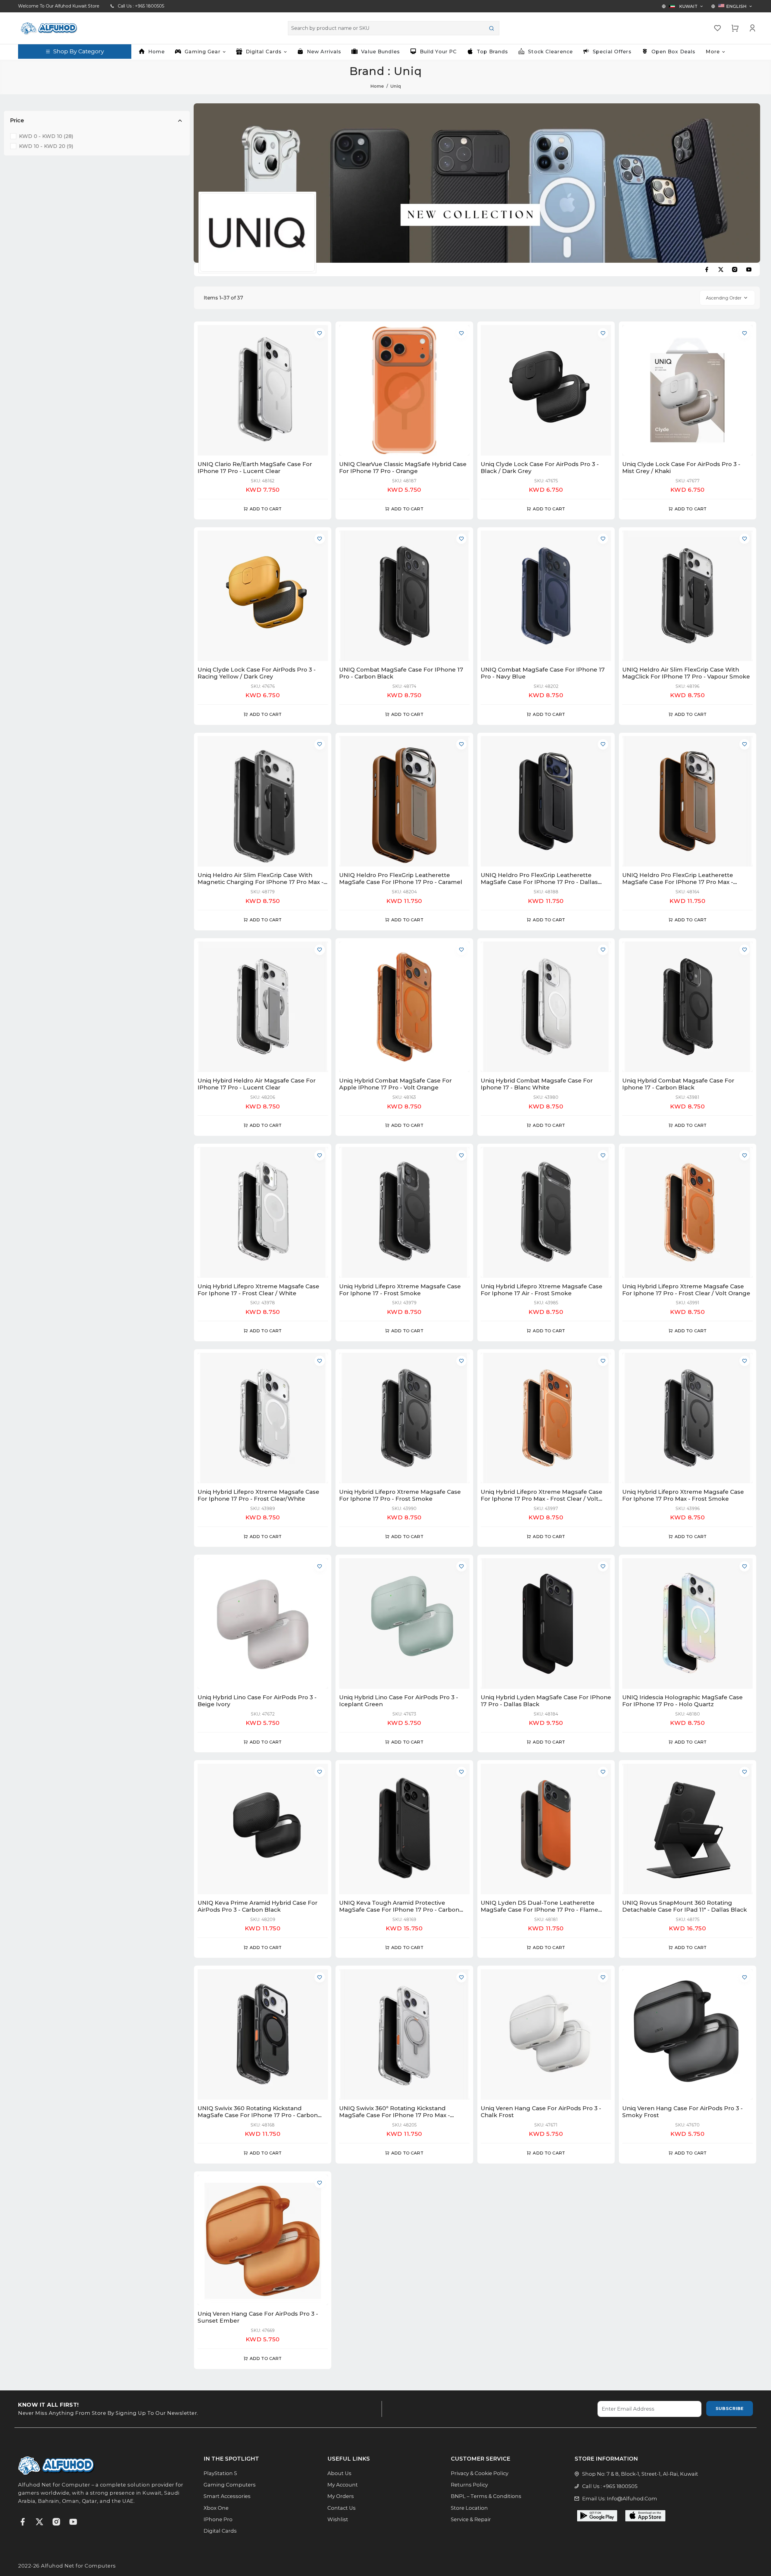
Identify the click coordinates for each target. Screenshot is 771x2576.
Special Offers (612, 52)
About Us (339, 2473)
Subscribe (730, 2408)
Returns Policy (469, 2485)
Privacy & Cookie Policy (480, 2473)
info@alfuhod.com (632, 2499)
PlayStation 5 (220, 2473)
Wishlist (338, 2519)
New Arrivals (324, 52)
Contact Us (342, 2508)
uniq (396, 86)
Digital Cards (220, 2531)
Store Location (469, 2508)
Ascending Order (724, 298)
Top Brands (492, 52)
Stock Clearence (550, 52)
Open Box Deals (674, 52)
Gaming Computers (230, 2485)
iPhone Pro (218, 2519)
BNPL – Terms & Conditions (486, 2496)
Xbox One (216, 2508)
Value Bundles (381, 52)
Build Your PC (439, 52)
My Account (343, 2485)
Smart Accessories (227, 2496)
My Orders (341, 2496)
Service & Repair (471, 2519)
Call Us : (141, 6)
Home (156, 52)
